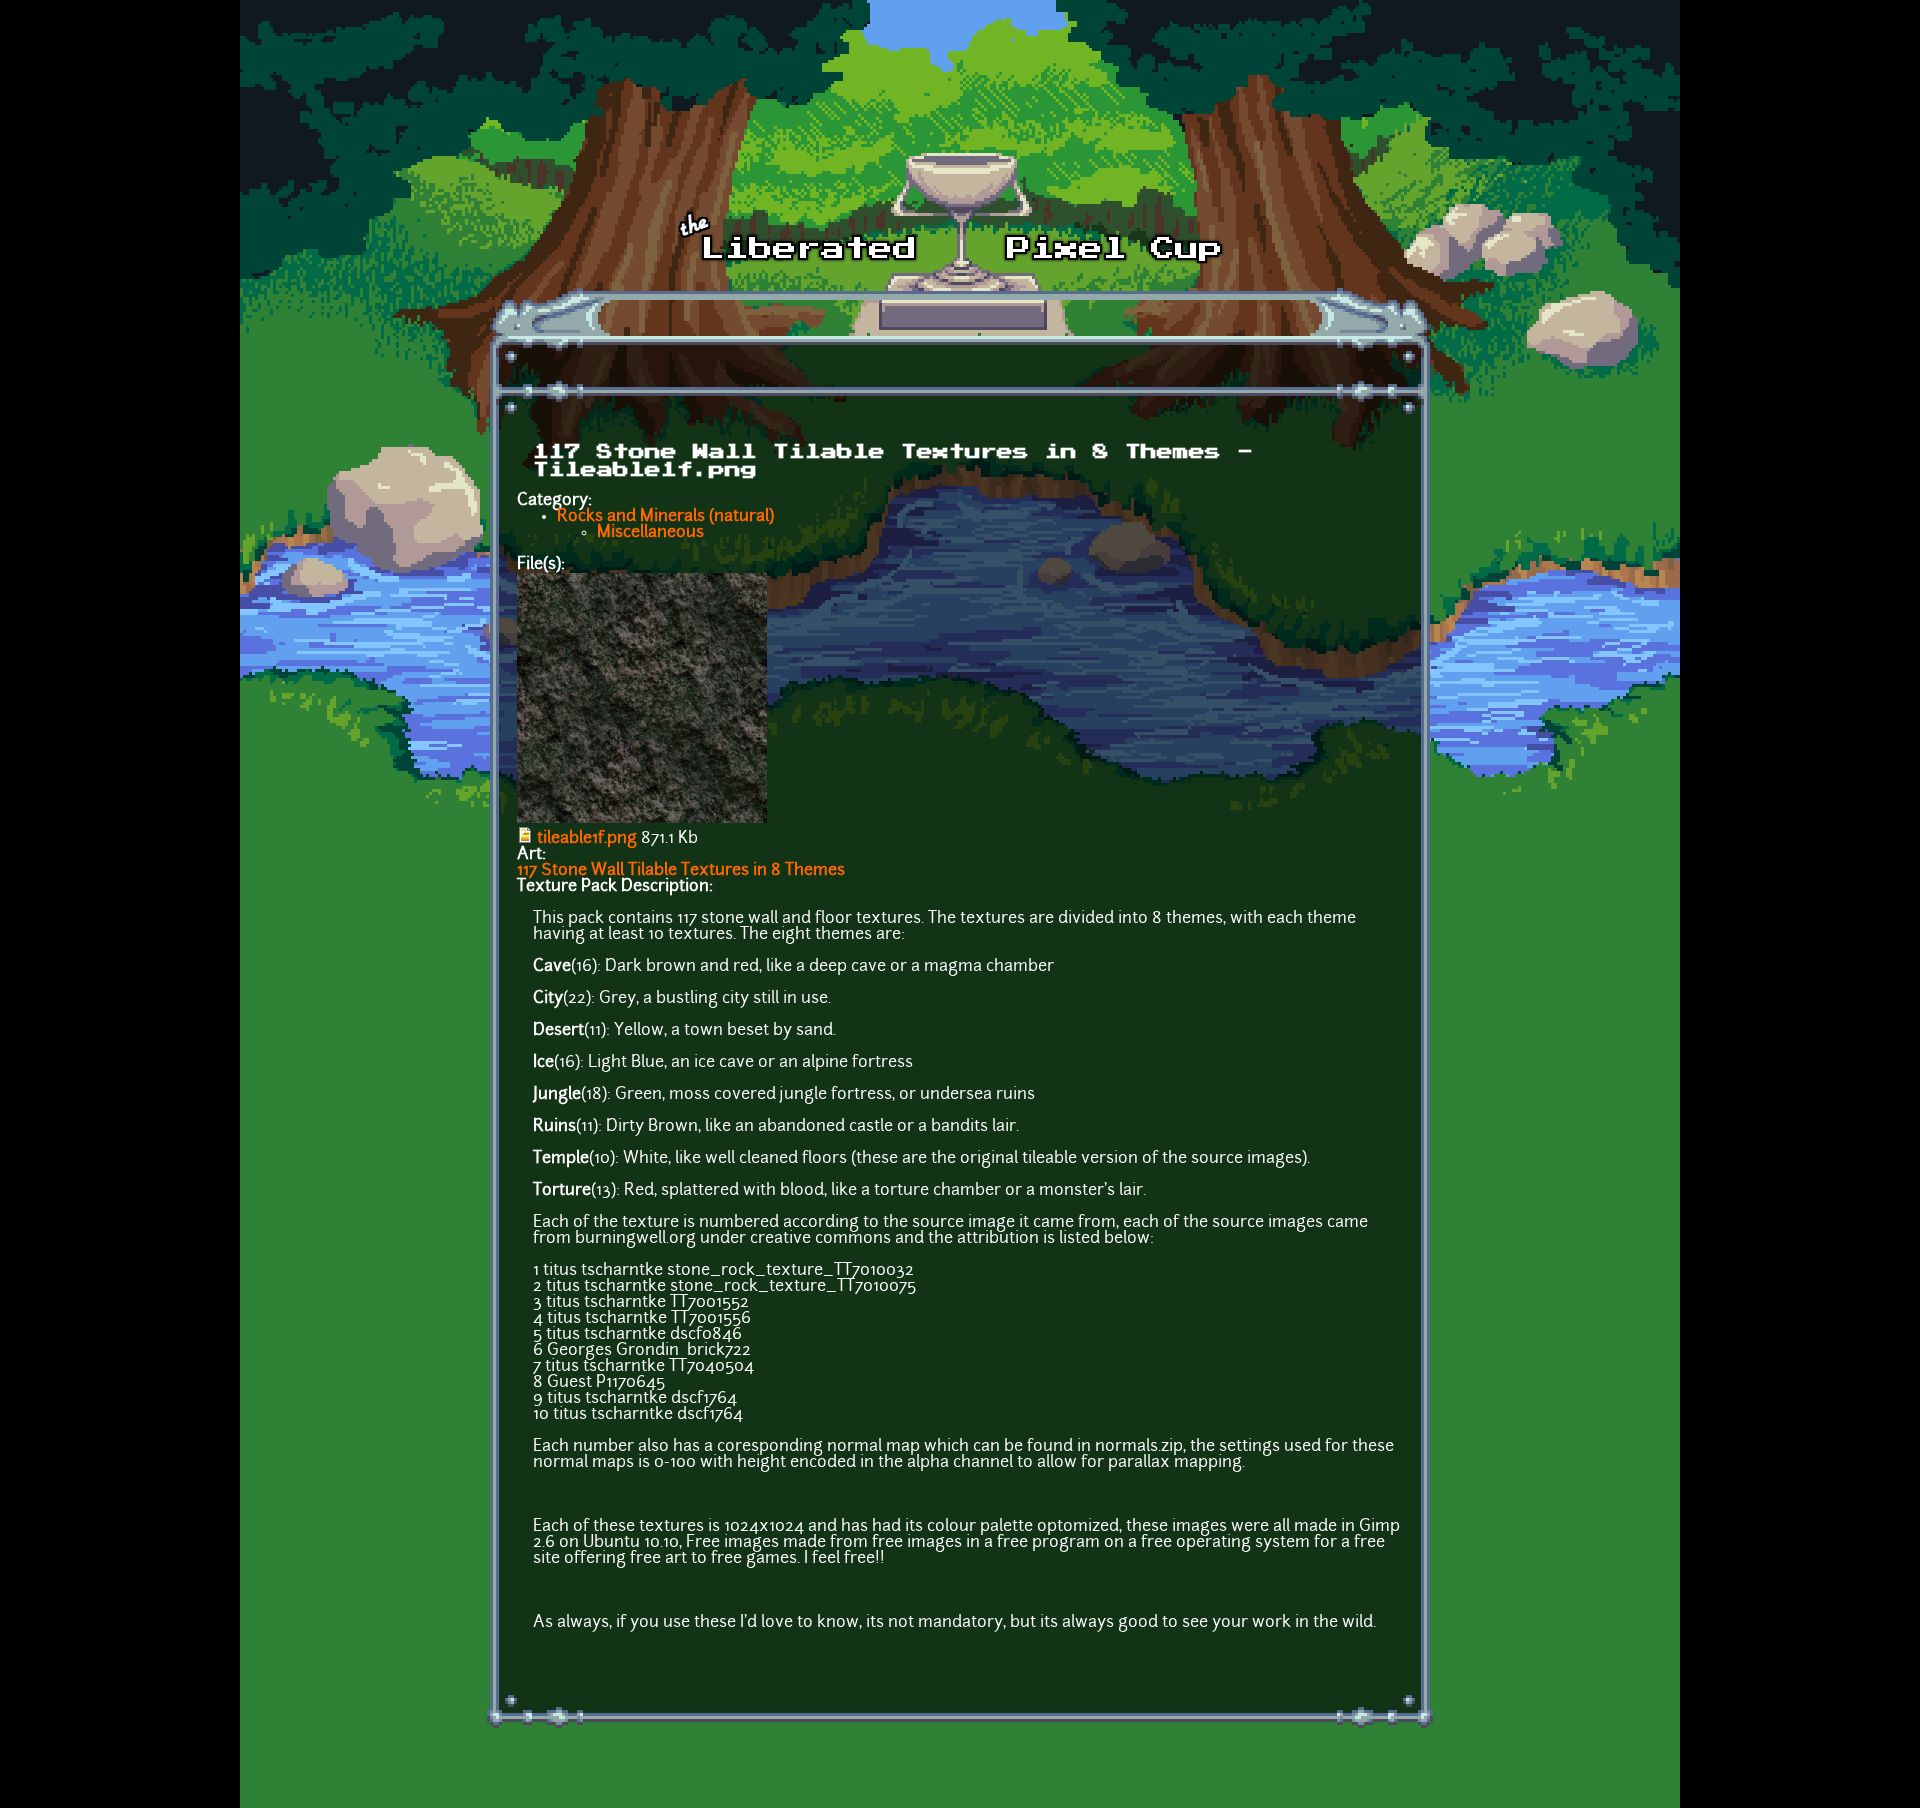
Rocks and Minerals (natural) (665, 517)
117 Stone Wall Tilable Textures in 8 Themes (681, 871)
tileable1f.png (587, 839)
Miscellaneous (650, 533)
